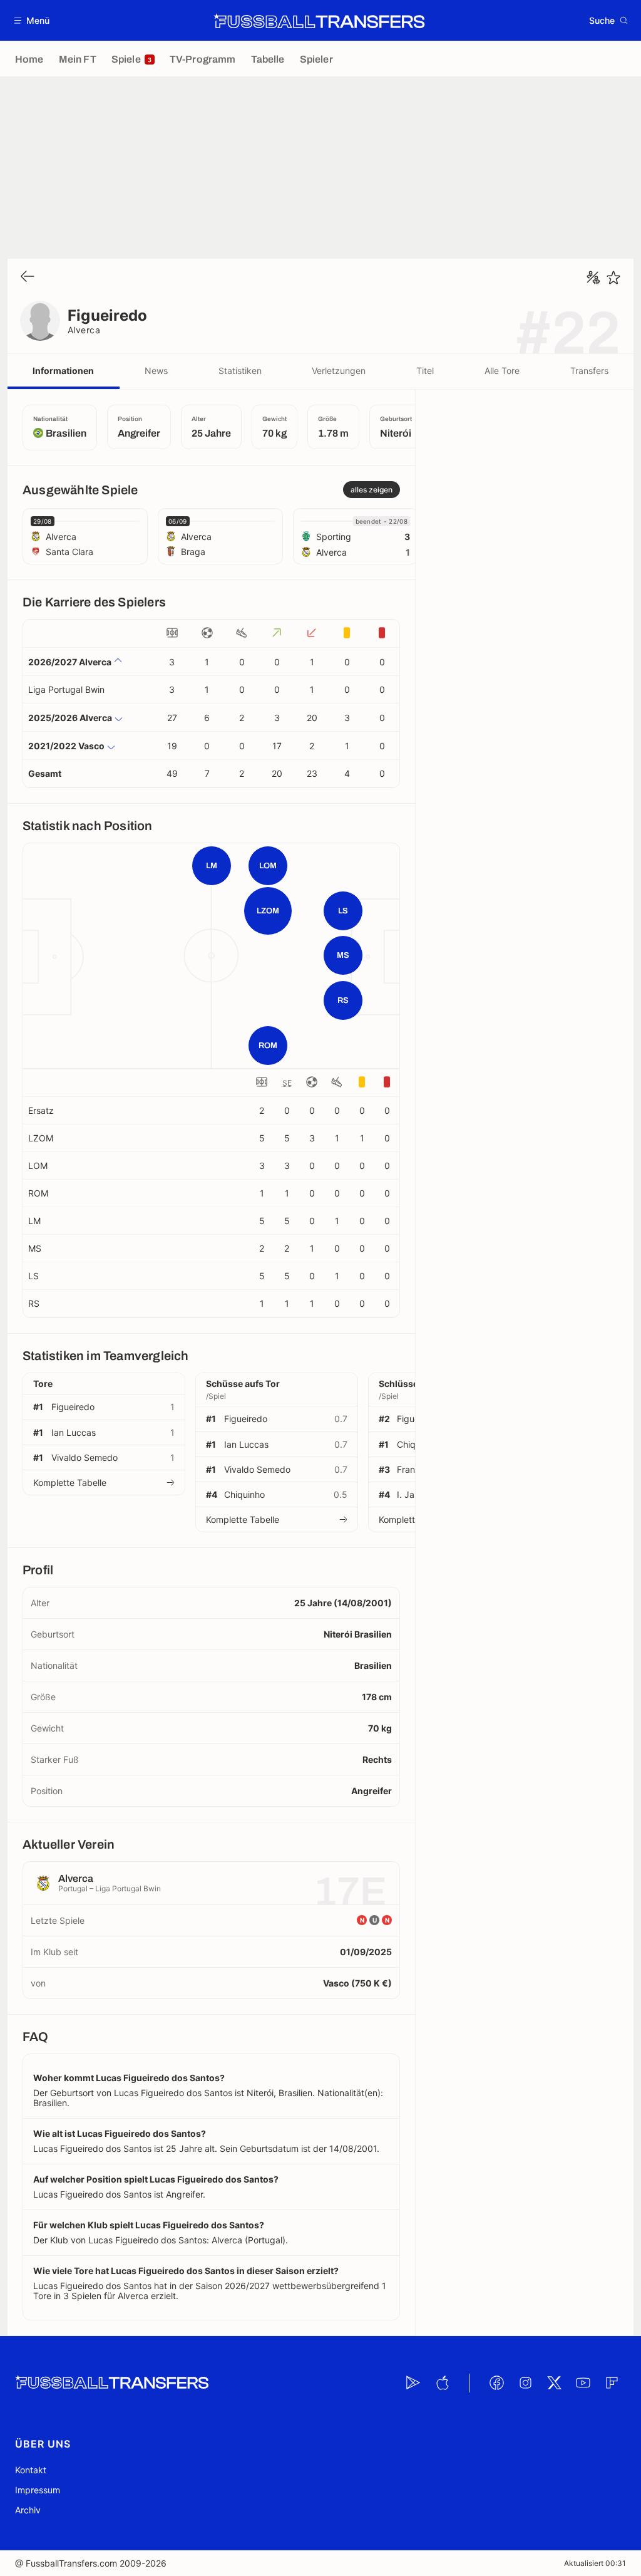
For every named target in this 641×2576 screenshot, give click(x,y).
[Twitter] (554, 2383)
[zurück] (28, 277)
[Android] (413, 2383)
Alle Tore (502, 371)
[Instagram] (525, 2383)
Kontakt (31, 2470)
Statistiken (240, 371)
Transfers (589, 371)
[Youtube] (583, 2383)
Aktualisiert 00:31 (595, 2563)
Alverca (84, 330)
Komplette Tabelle (70, 1483)
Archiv (28, 2510)
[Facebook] (496, 2383)
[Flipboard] (612, 2383)
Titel (425, 371)
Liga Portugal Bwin (66, 689)
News (156, 371)
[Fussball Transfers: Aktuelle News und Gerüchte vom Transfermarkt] (319, 21)
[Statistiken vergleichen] (593, 278)
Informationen (63, 371)
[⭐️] (613, 278)
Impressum (38, 2490)
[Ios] (442, 2383)
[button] (32, 20)
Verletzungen (339, 371)
